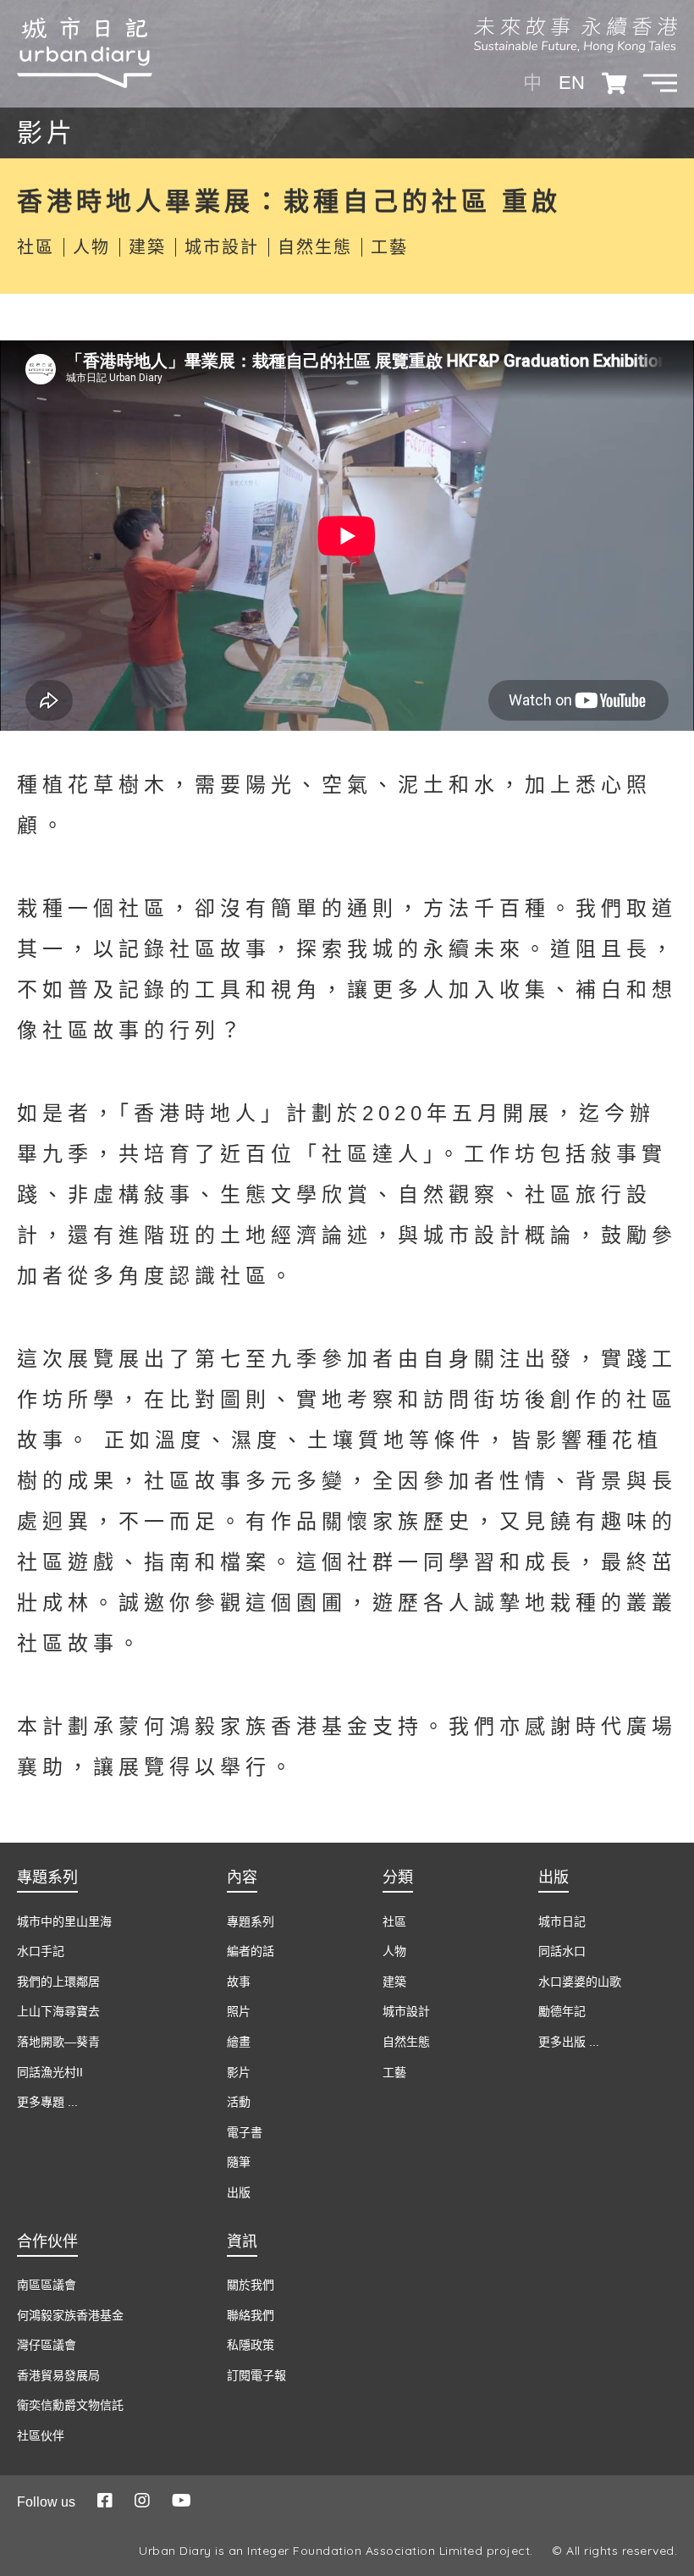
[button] (660, 83)
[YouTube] (182, 2501)
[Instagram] (142, 2501)
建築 (147, 247)
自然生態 (315, 247)
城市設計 (222, 247)
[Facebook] (105, 2501)
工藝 (389, 247)
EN (572, 83)
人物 (91, 247)
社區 (36, 247)
